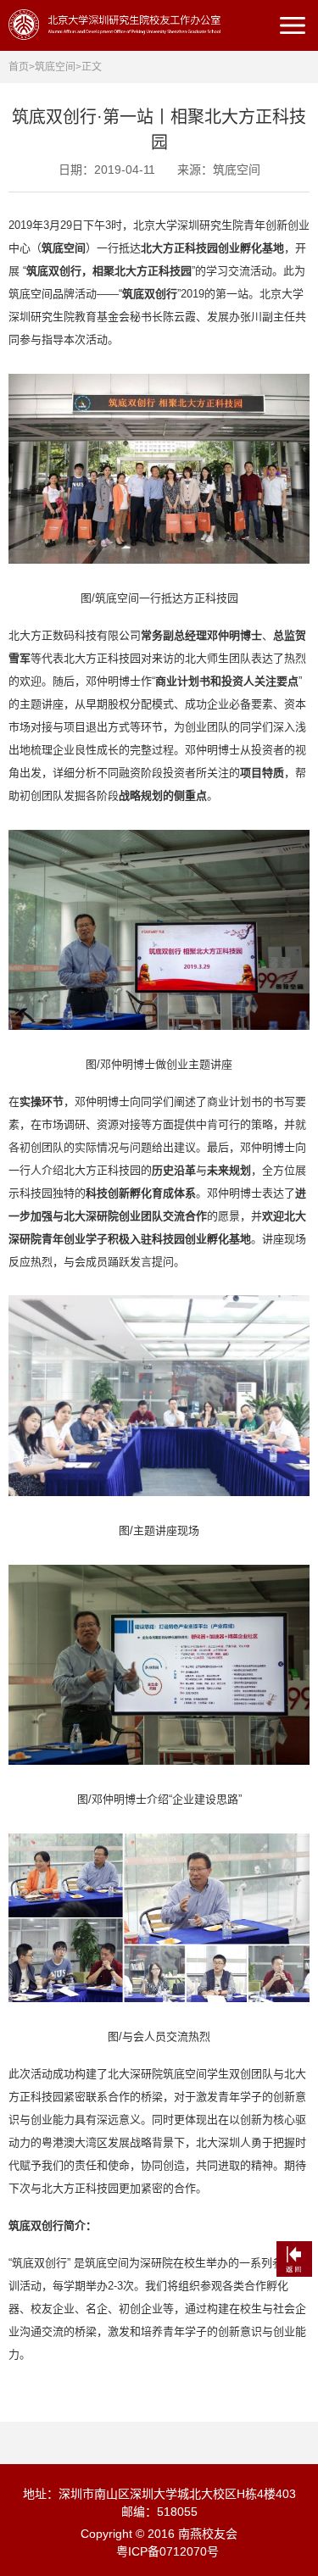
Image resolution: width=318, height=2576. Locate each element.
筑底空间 (55, 67)
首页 (19, 67)
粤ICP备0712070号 (167, 2551)
